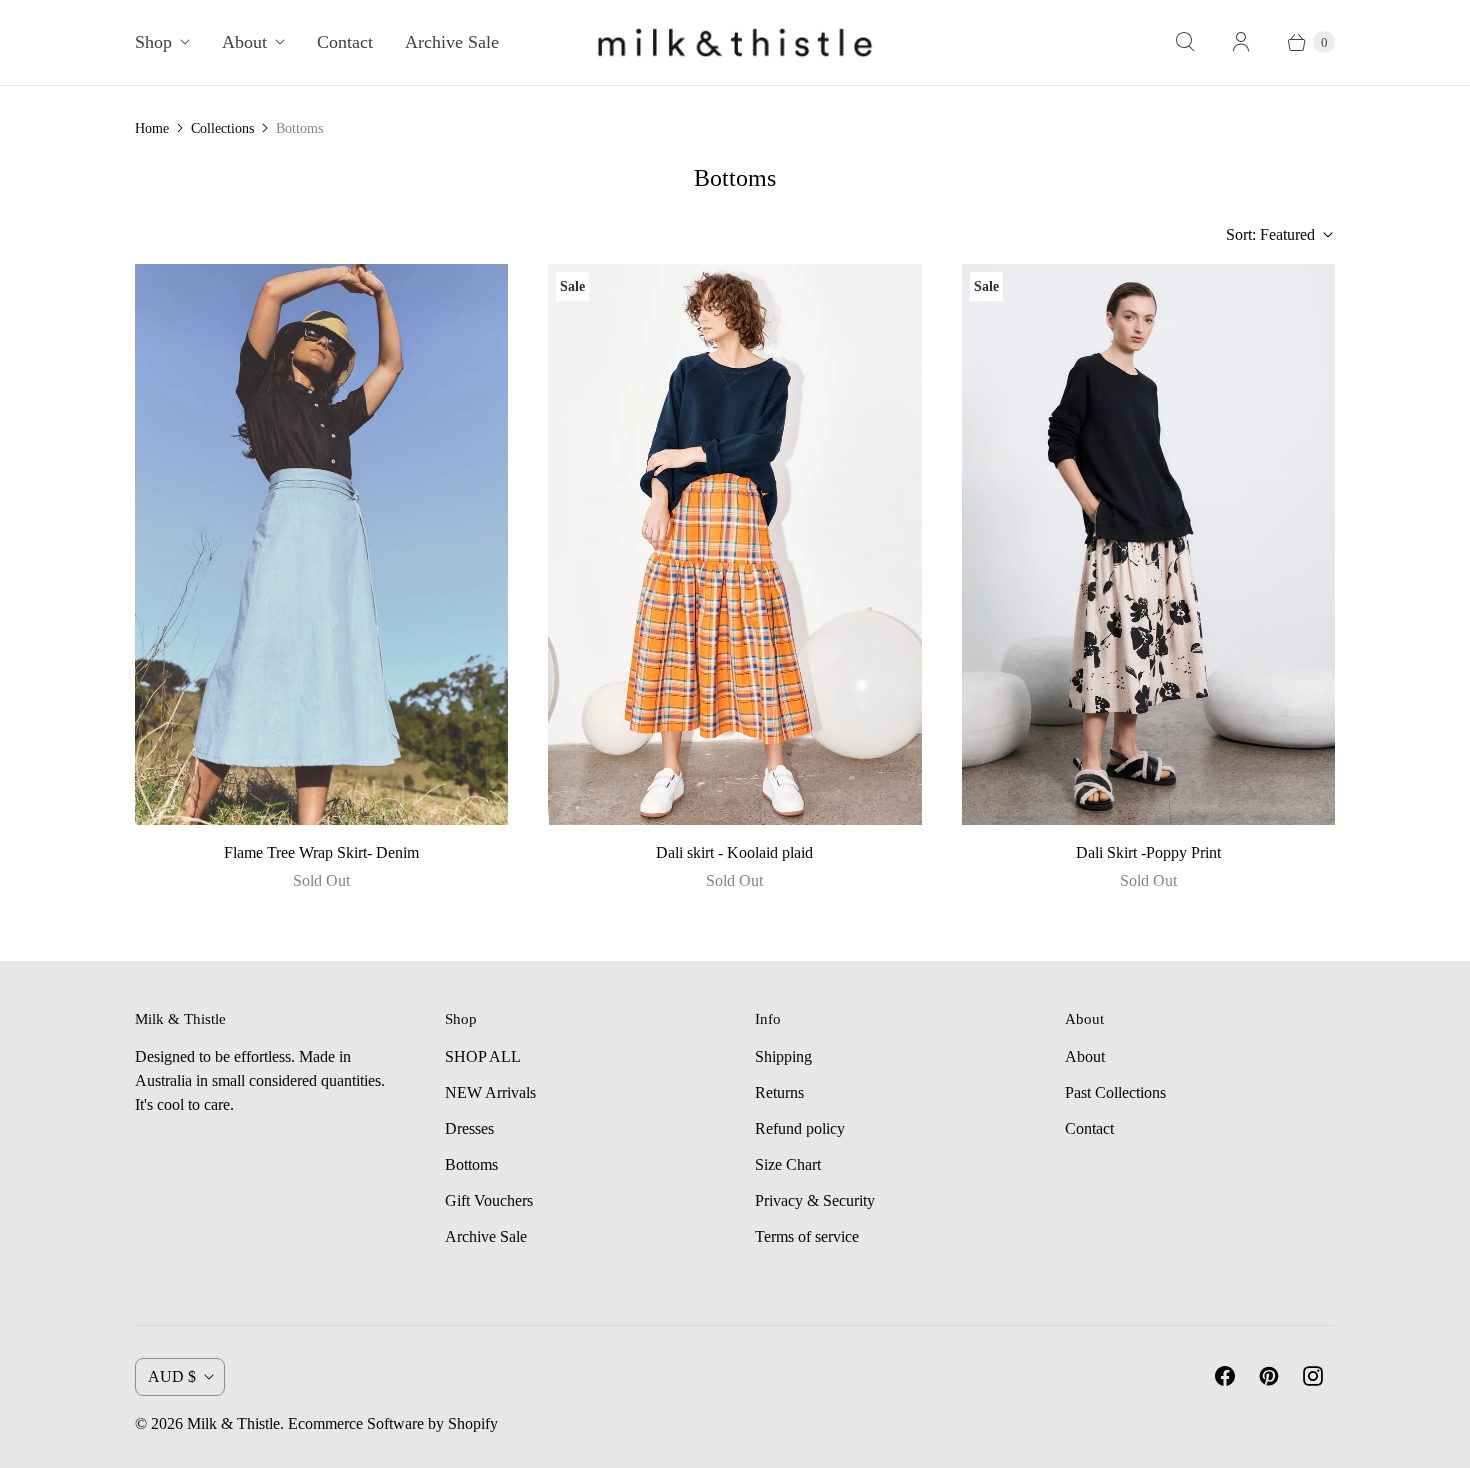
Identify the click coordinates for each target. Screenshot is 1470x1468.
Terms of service (807, 1236)
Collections (222, 128)
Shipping (783, 1056)
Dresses (469, 1128)
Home (152, 128)
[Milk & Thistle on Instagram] (1313, 1376)
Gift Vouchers (489, 1200)
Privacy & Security (815, 1200)
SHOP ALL (483, 1056)
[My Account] (1241, 42)
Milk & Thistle (233, 1423)
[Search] (1185, 42)
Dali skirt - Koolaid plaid (734, 852)
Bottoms (471, 1164)
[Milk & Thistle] (735, 42)
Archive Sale (452, 42)
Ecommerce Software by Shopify (393, 1423)
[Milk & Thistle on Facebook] (1225, 1376)
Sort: (1270, 234)
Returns (779, 1092)
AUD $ (172, 1376)
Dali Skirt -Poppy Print (1148, 852)
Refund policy (800, 1128)
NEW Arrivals (490, 1092)
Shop (153, 42)
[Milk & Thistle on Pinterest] (1269, 1376)
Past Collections (1115, 1092)
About (244, 42)
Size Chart (788, 1164)
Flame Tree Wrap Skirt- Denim (321, 852)
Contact (345, 42)
